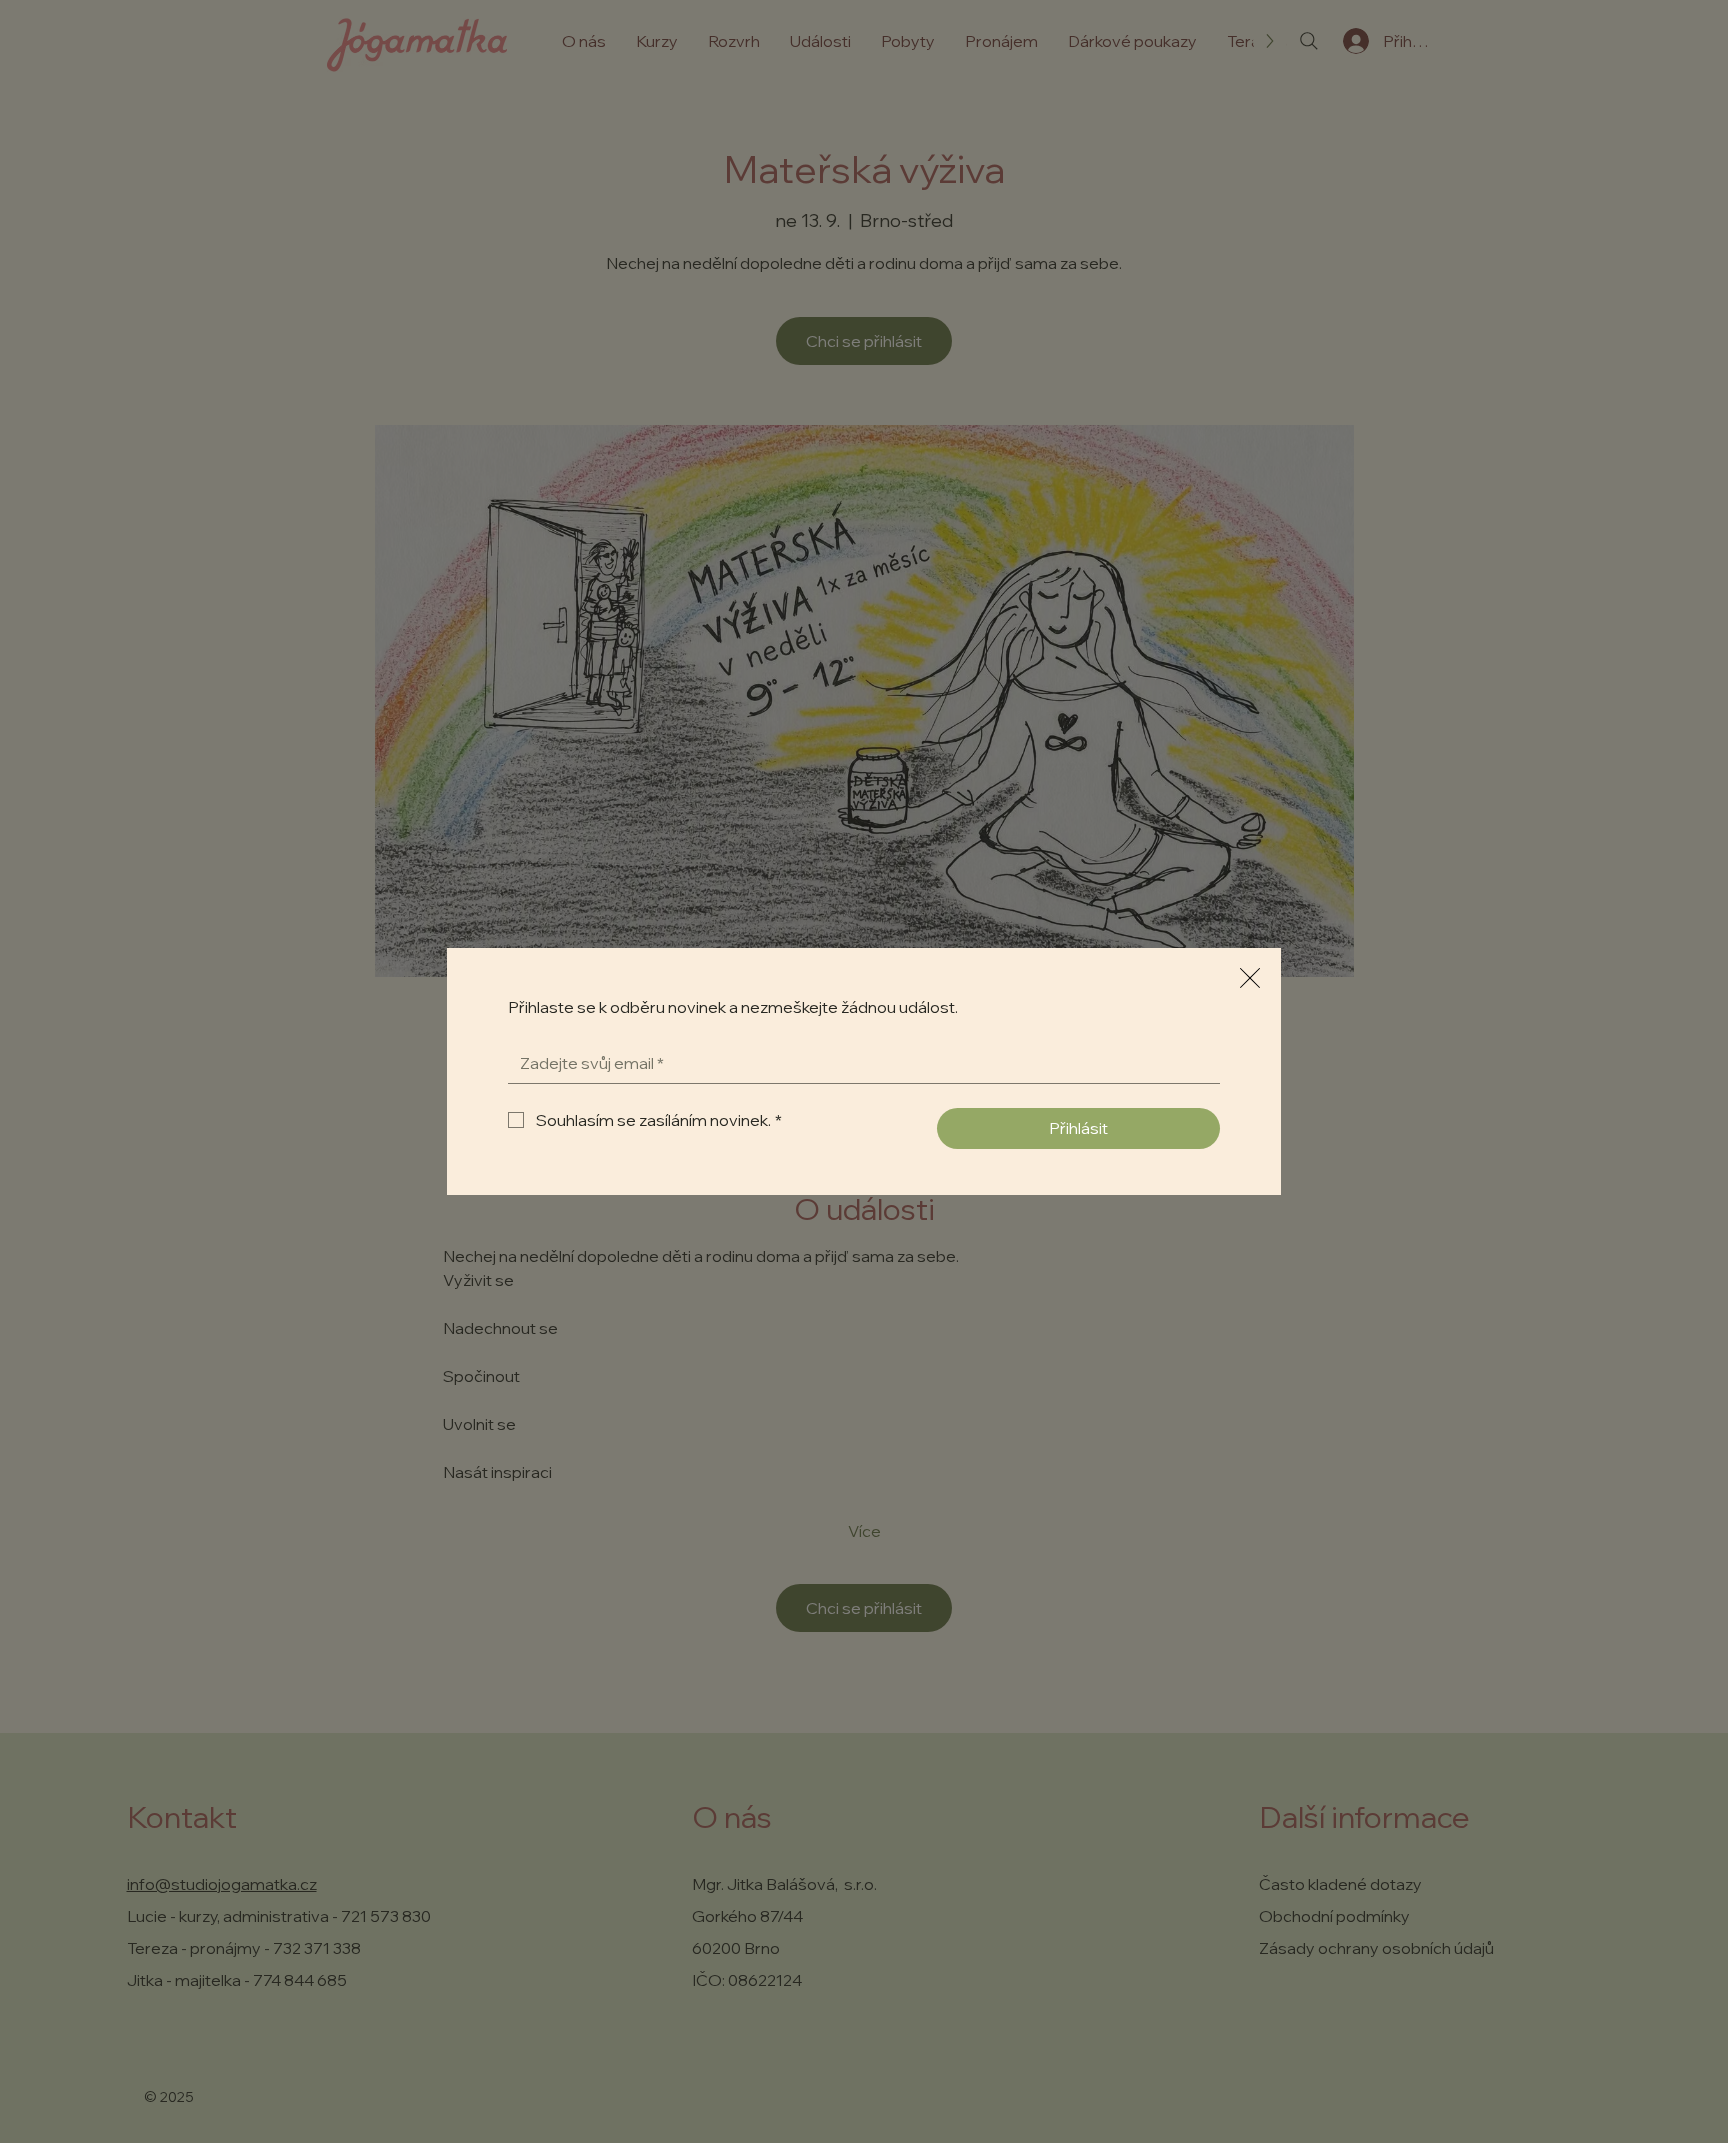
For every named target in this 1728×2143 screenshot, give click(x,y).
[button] (1250, 979)
